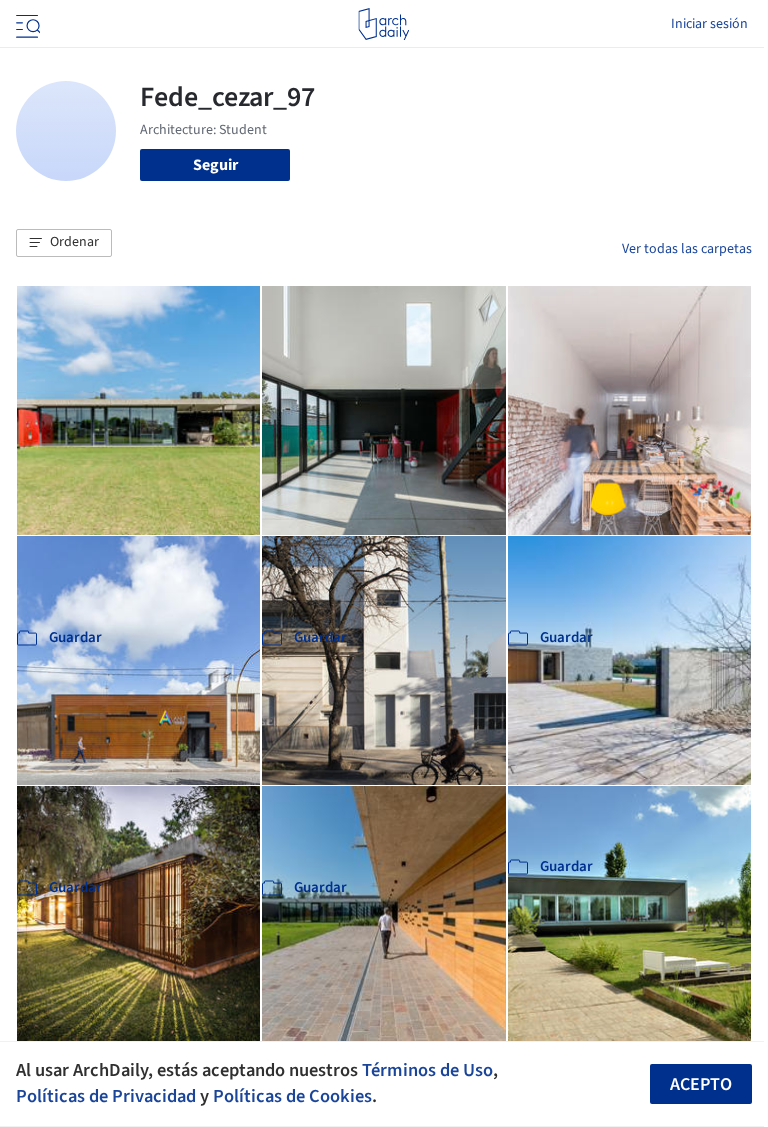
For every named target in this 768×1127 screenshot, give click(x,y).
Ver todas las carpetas (687, 249)
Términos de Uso (427, 1070)
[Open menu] (26, 24)
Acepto (701, 1084)
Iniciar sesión (709, 24)
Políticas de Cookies (292, 1096)
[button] (64, 243)
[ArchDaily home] (383, 24)
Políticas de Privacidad (106, 1096)
